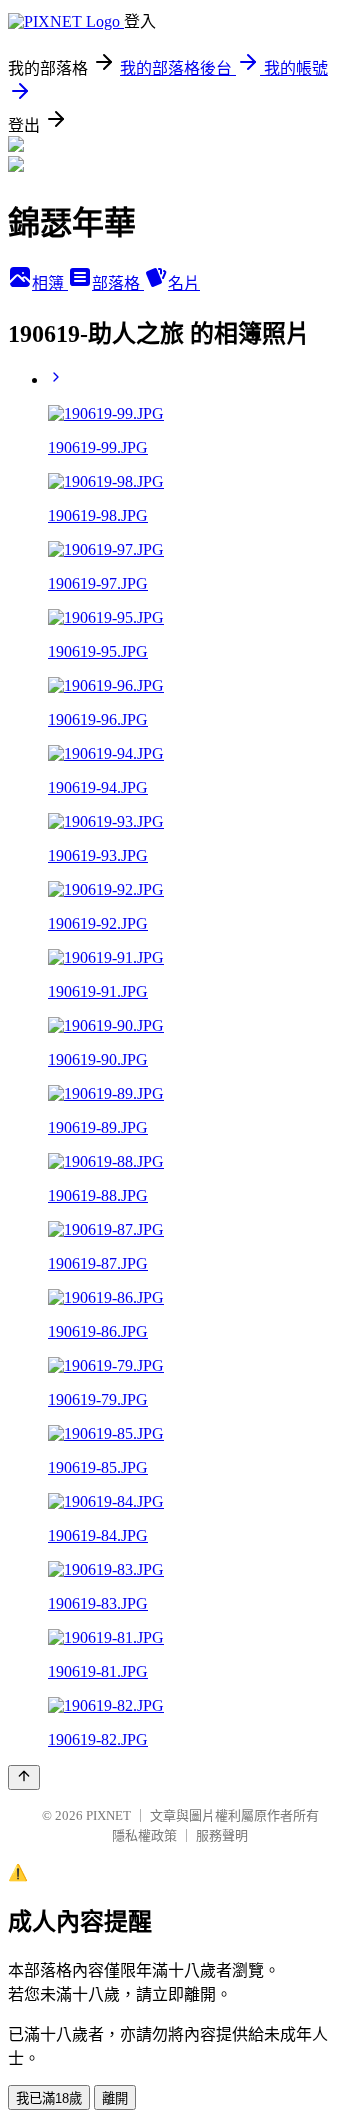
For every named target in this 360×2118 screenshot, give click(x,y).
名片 (184, 283)
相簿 (50, 283)
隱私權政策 (144, 1835)
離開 (115, 2098)
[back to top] (24, 1777)
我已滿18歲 (49, 2098)
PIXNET (108, 1815)
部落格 (118, 283)
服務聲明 (222, 1835)
